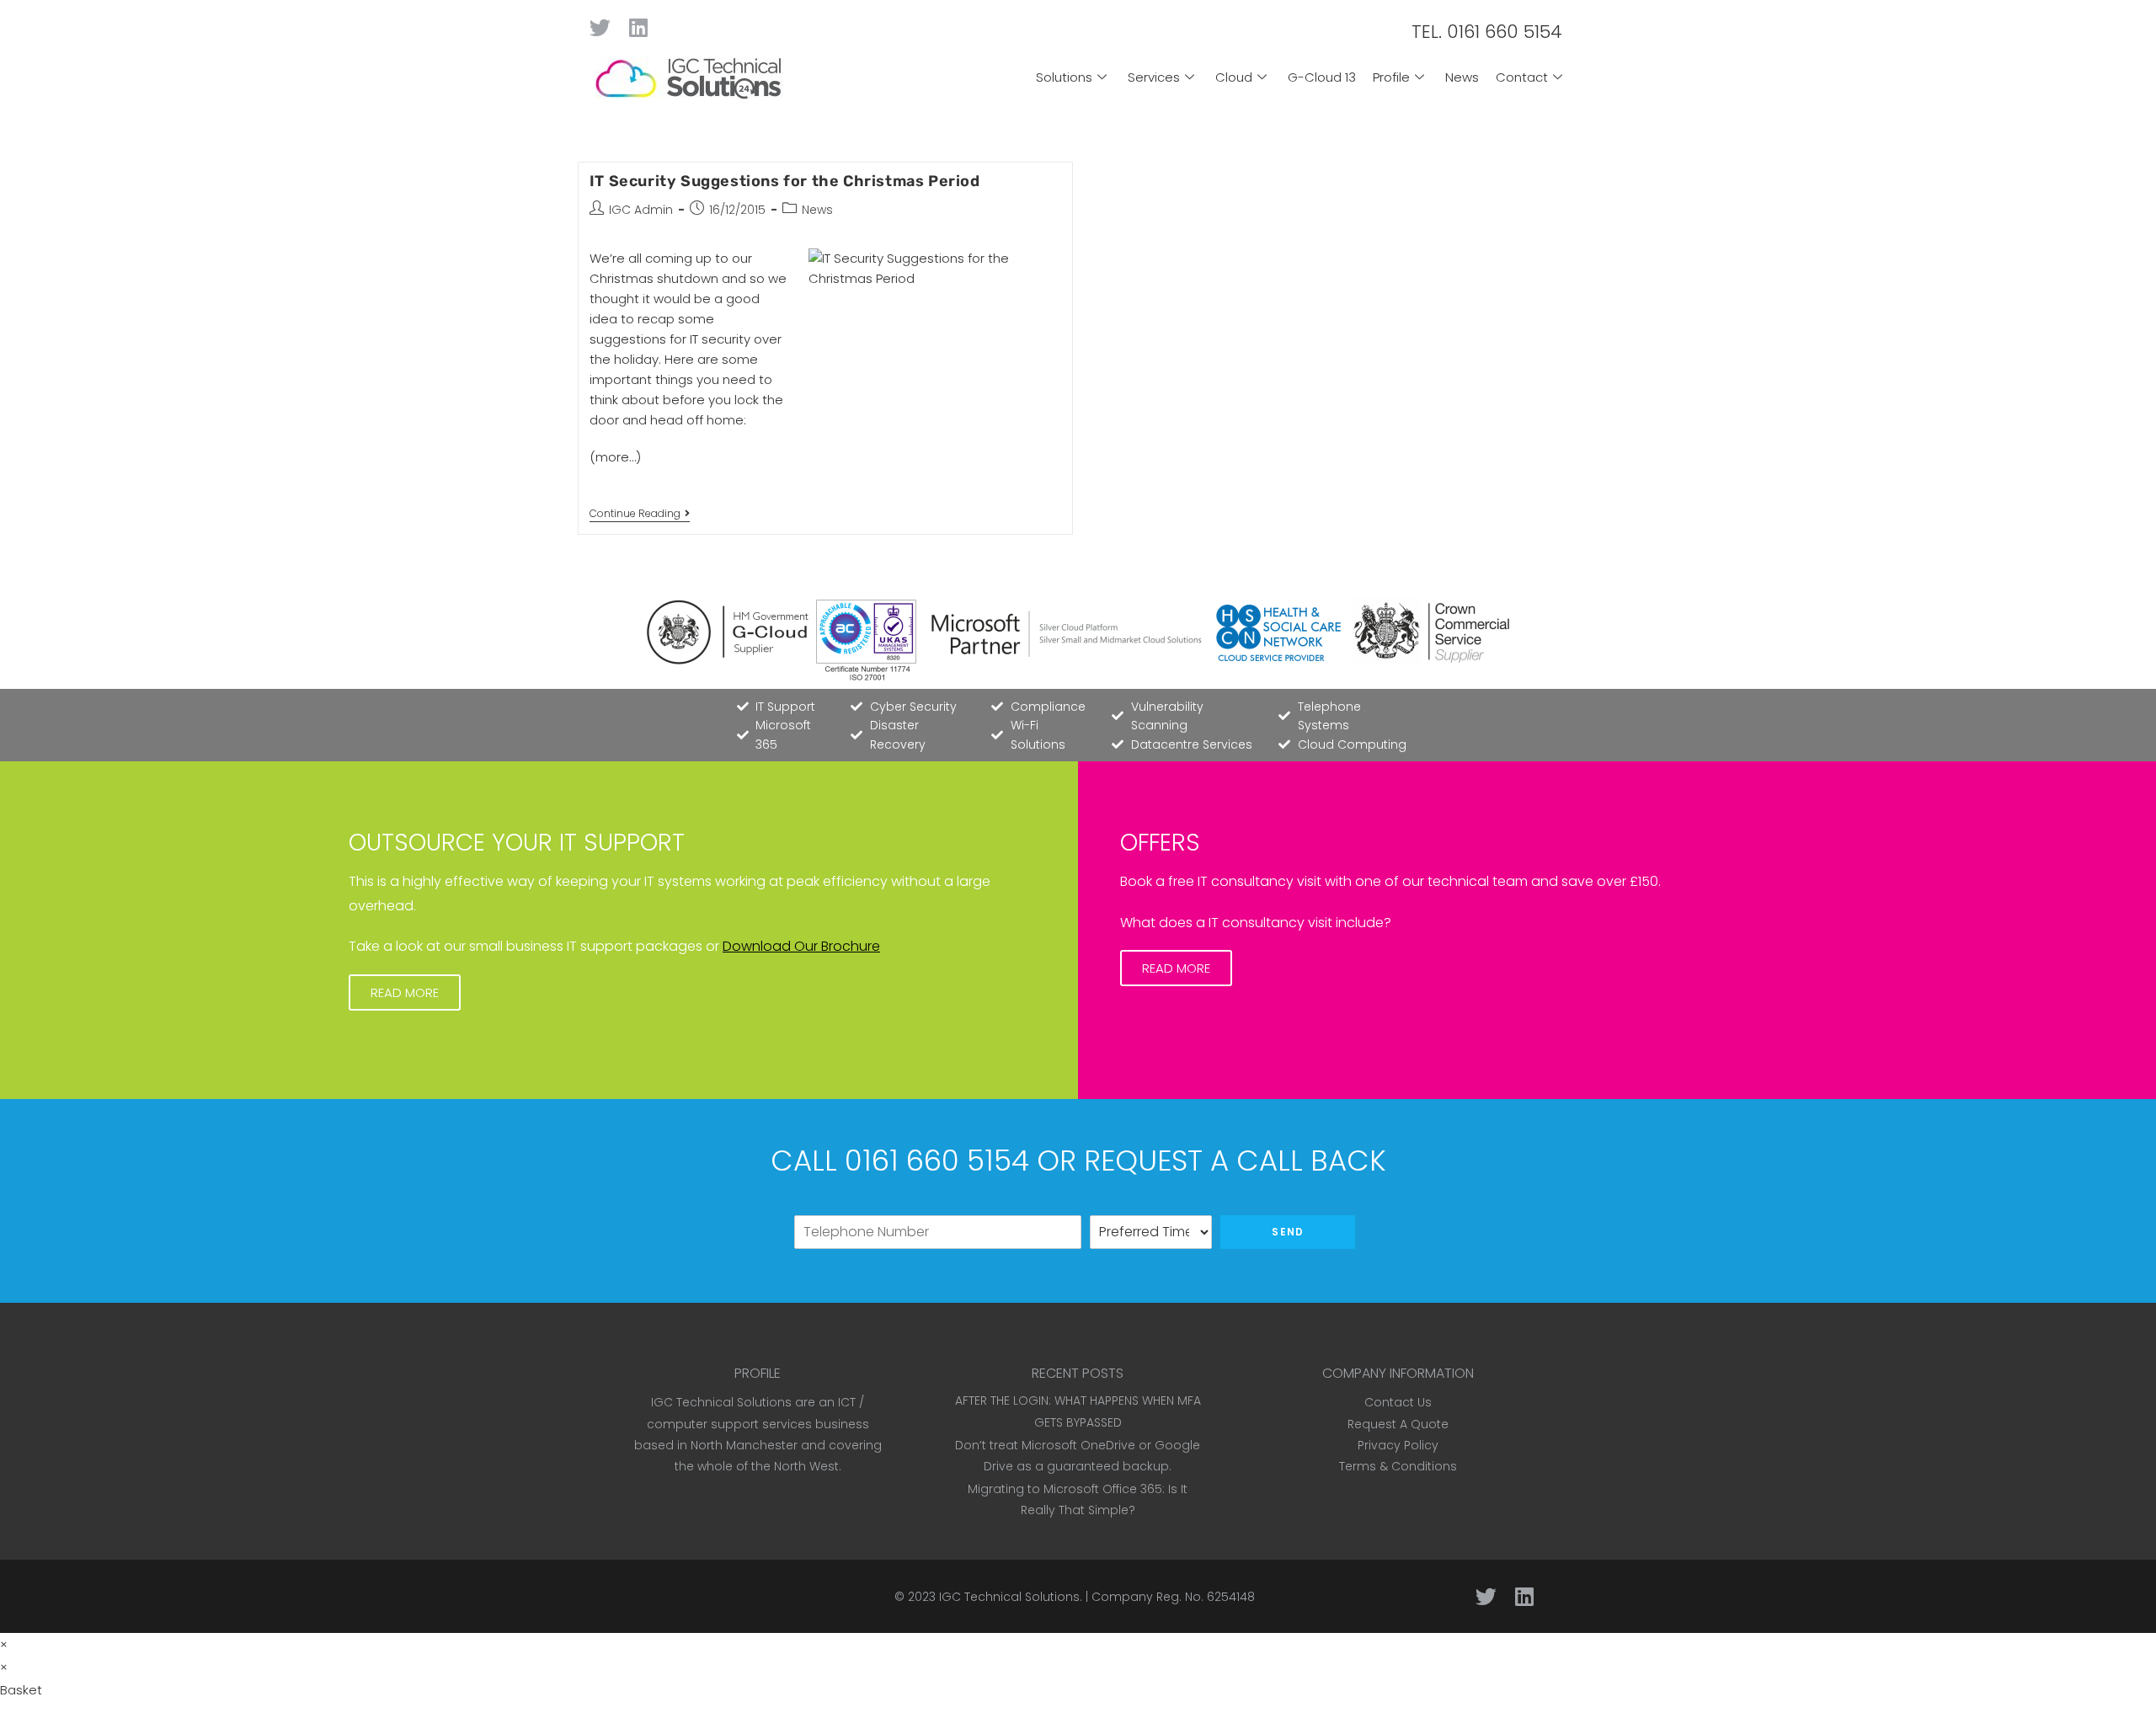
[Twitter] (600, 27)
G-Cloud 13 (1322, 77)
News (1462, 77)
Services (1154, 77)
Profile (1391, 77)
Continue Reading (640, 514)
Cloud (1234, 77)
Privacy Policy (1398, 1445)
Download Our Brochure (801, 946)
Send (1288, 1232)
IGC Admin (641, 210)
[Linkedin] (638, 27)
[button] (405, 992)
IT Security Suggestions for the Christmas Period (785, 181)
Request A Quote (1398, 1424)
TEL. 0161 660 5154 (1487, 32)
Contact (1522, 77)
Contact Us (1398, 1402)
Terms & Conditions (1398, 1466)
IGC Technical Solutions (1009, 1597)
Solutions (1064, 77)
